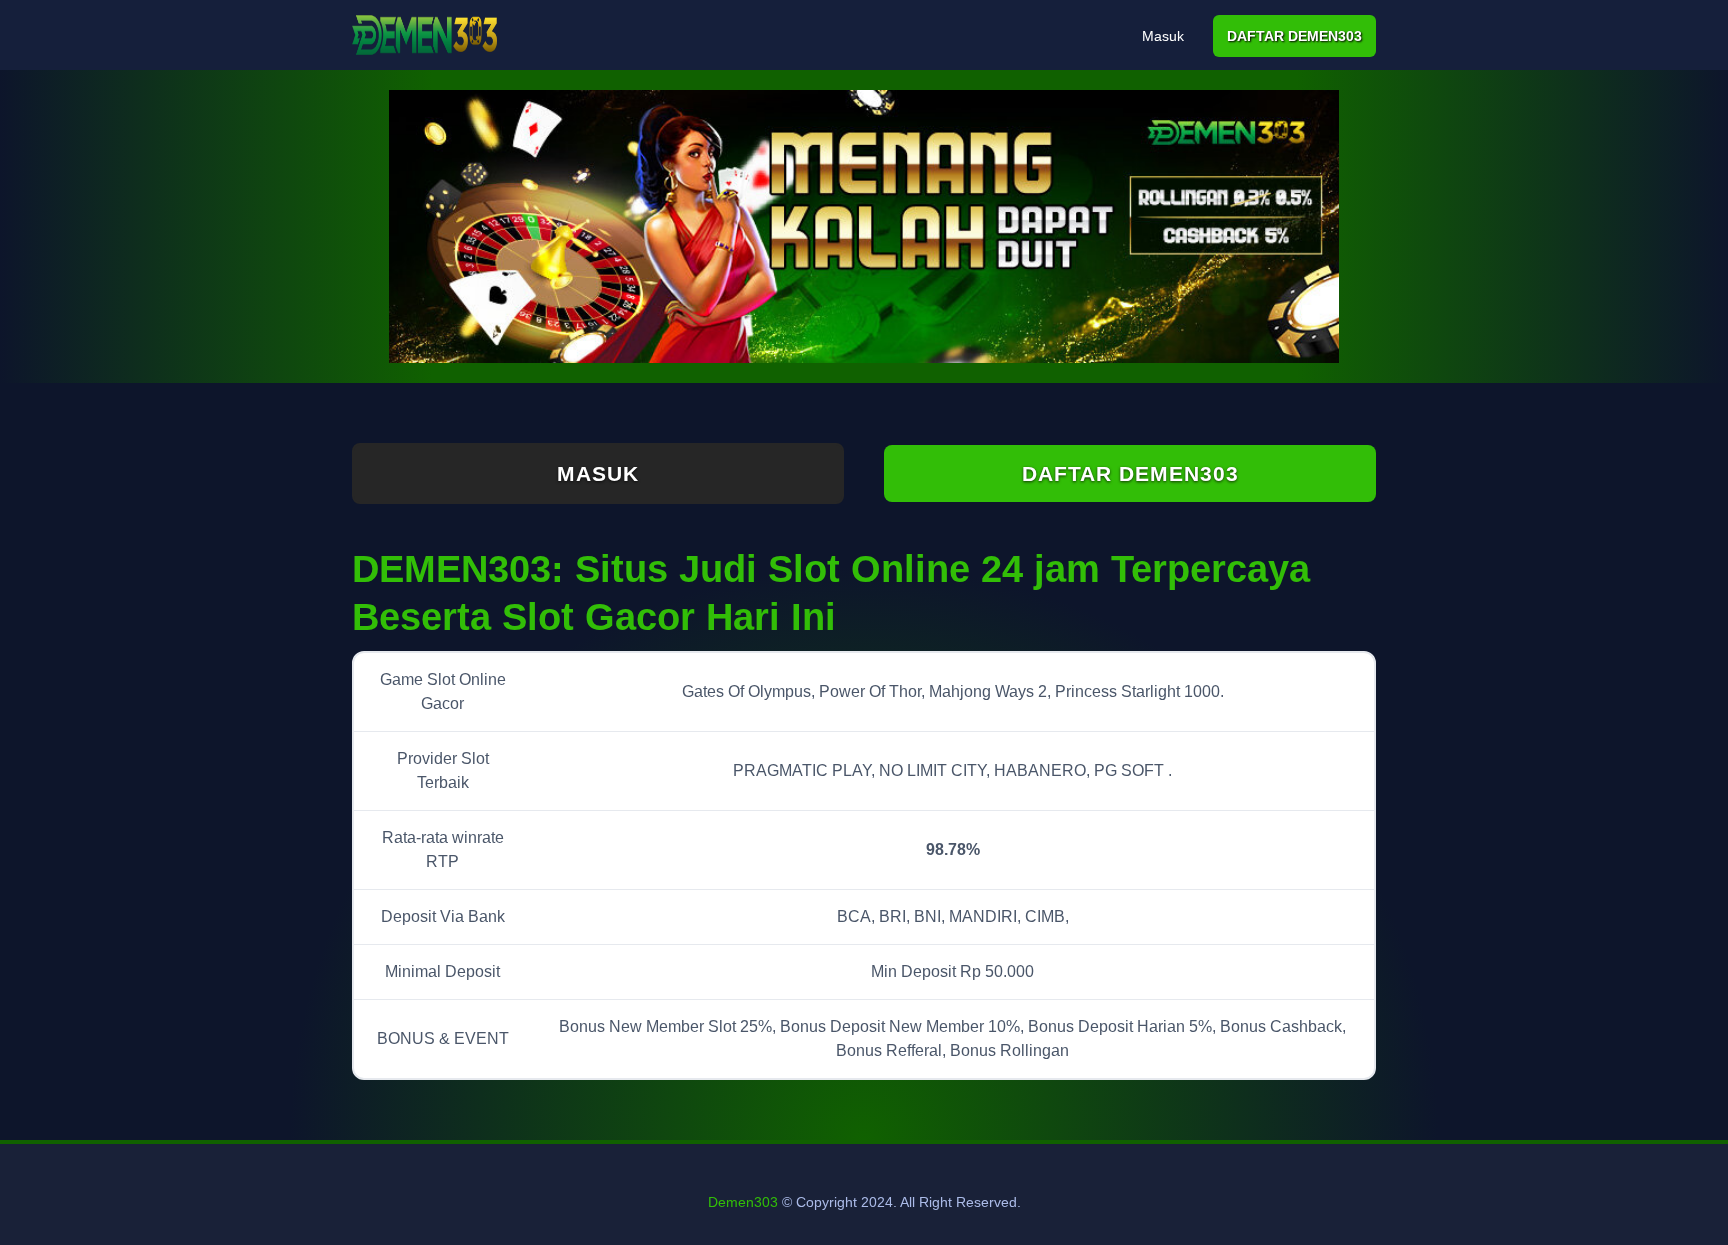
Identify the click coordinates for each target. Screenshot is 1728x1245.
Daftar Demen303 (1294, 36)
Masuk (1163, 36)
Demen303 (743, 1202)
